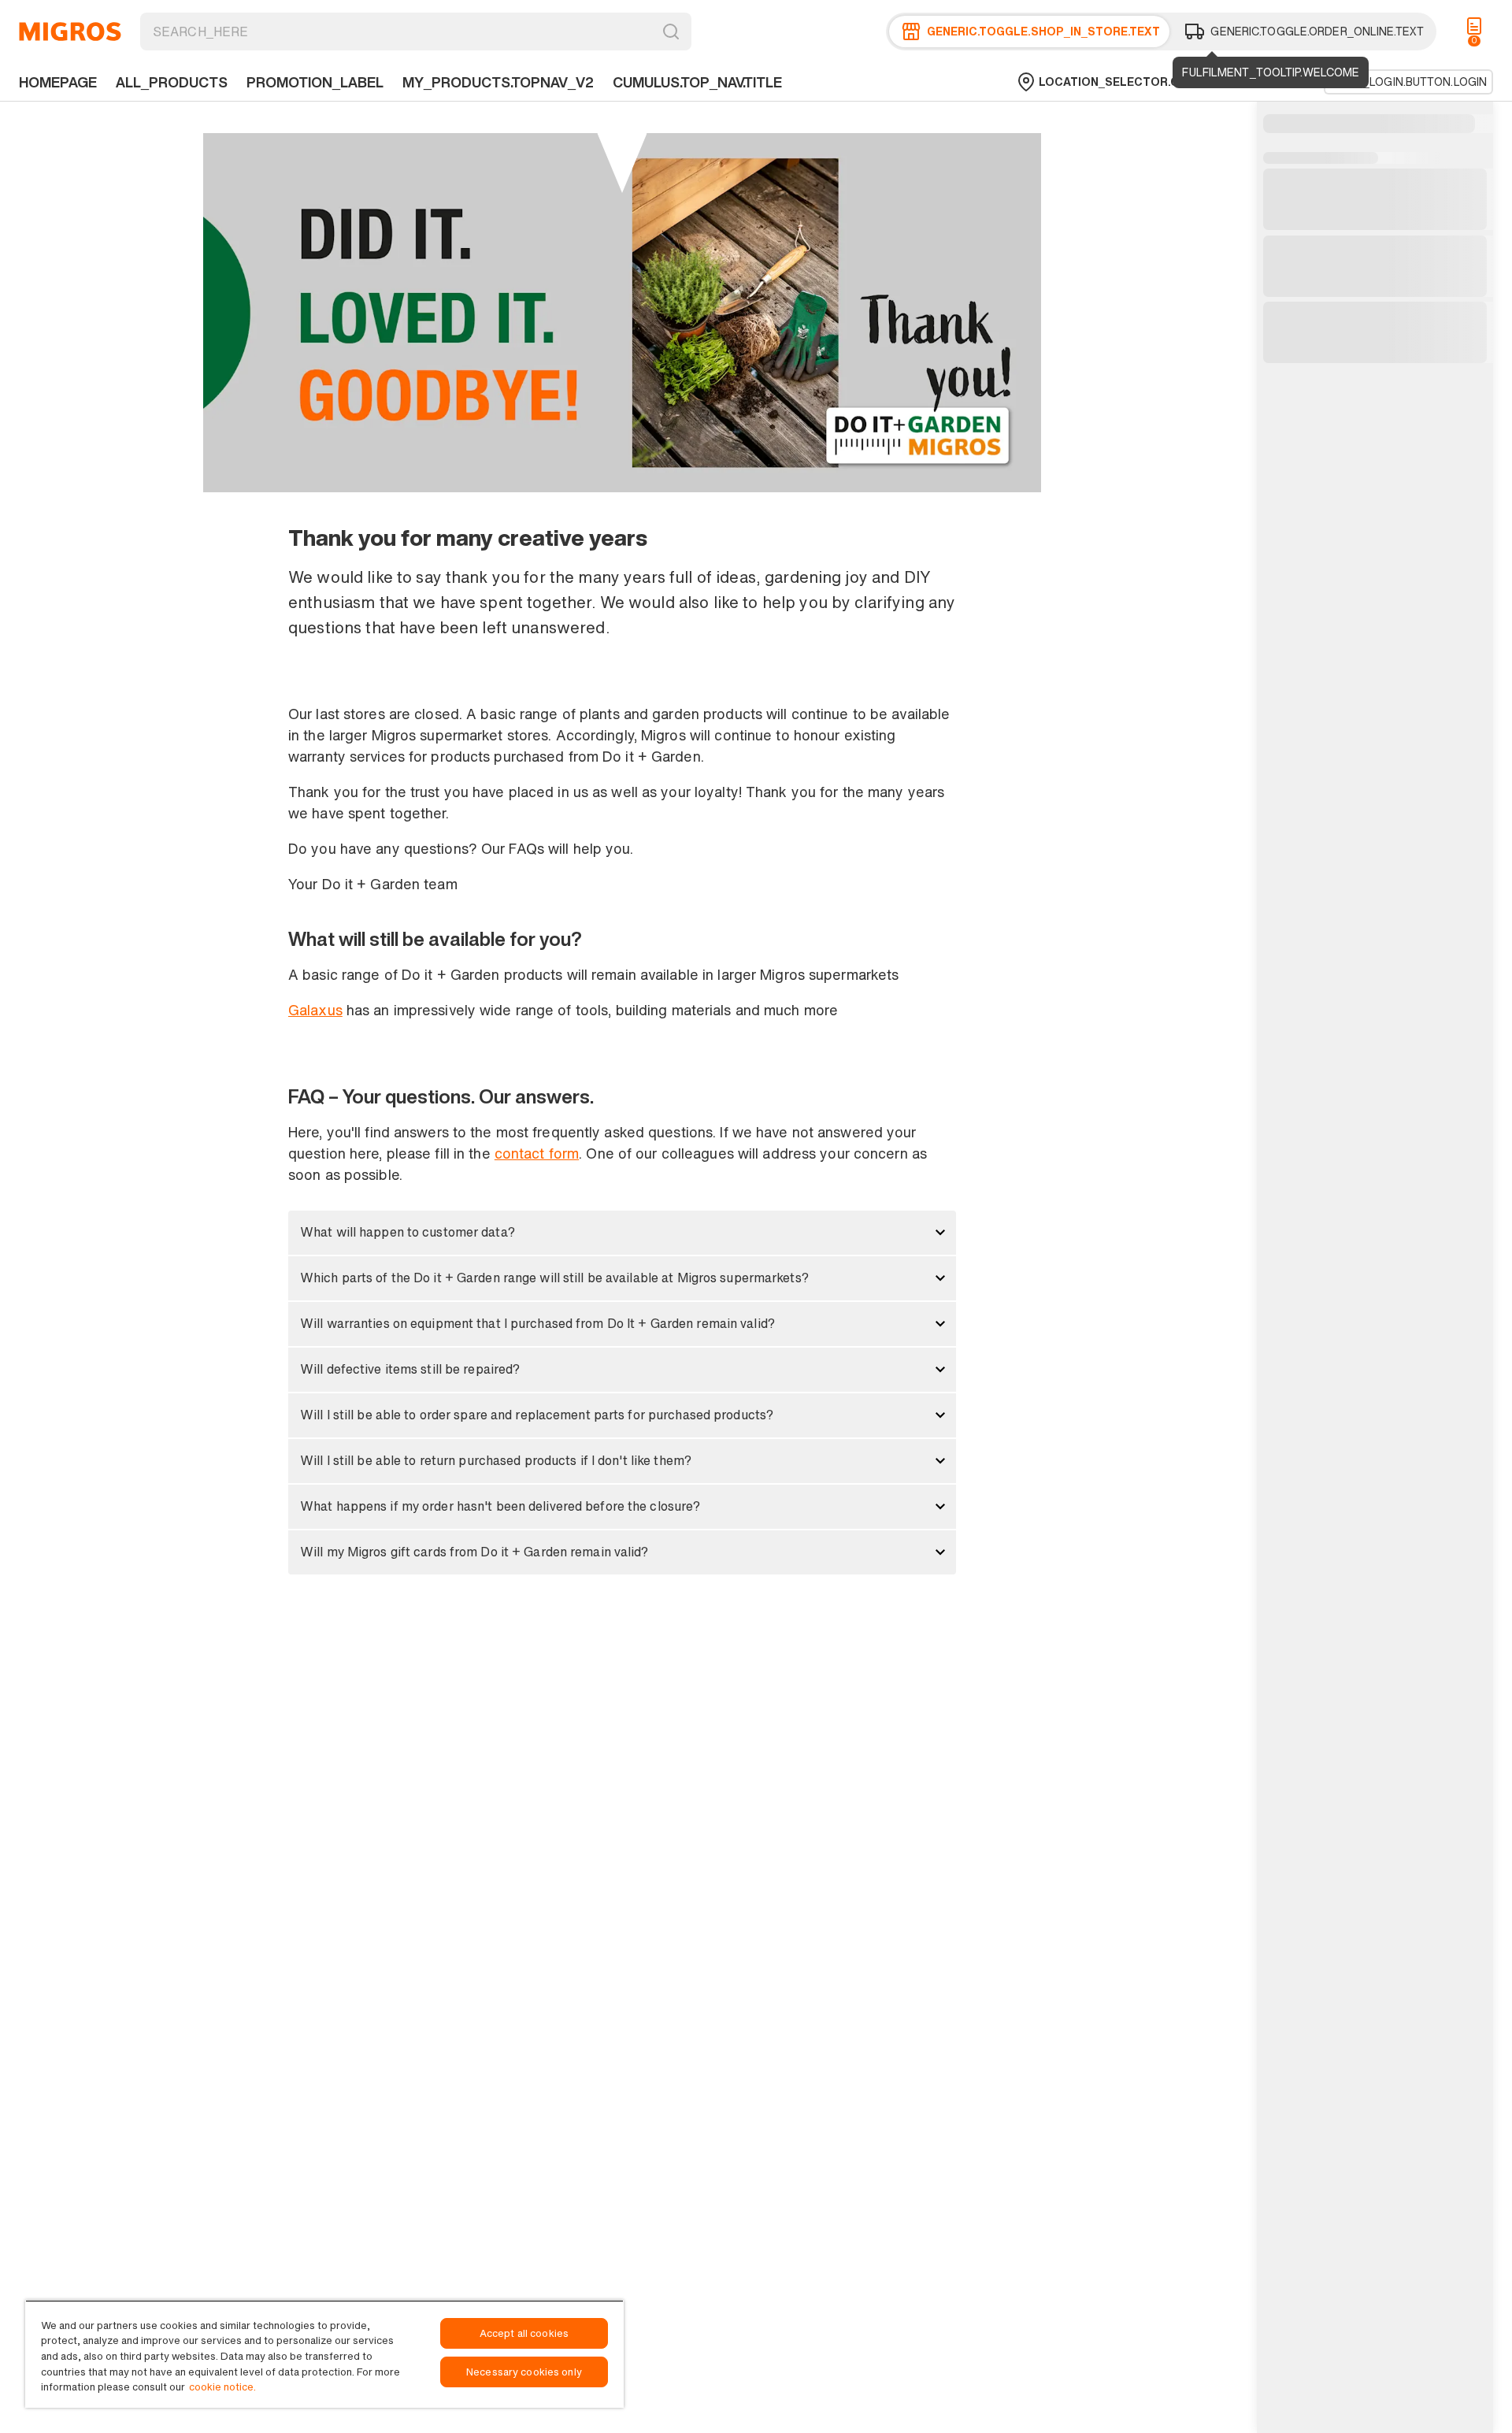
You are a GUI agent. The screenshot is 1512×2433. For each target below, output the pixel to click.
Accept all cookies (524, 2333)
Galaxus (315, 1010)
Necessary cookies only (524, 2372)
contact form (537, 1153)
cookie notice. (222, 2387)
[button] (622, 1233)
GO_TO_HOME (70, 32)
